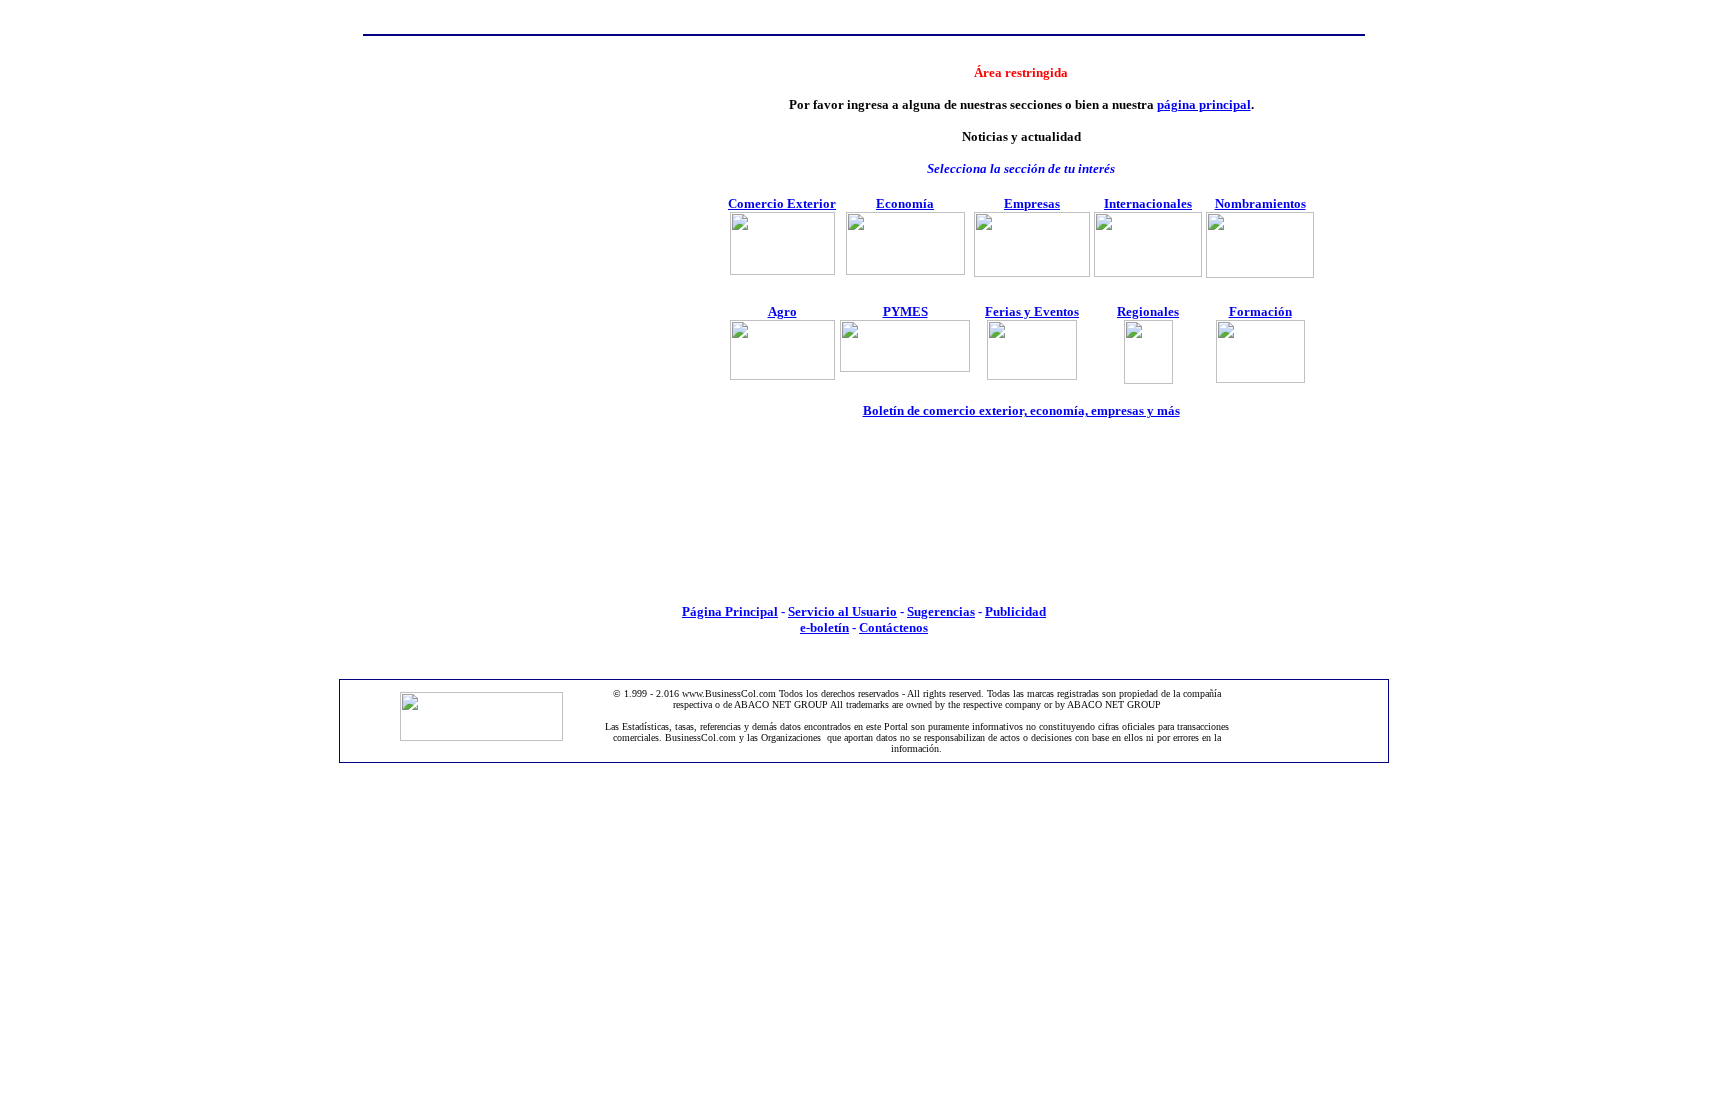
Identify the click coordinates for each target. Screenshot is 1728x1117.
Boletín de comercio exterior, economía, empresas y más (1021, 410)
